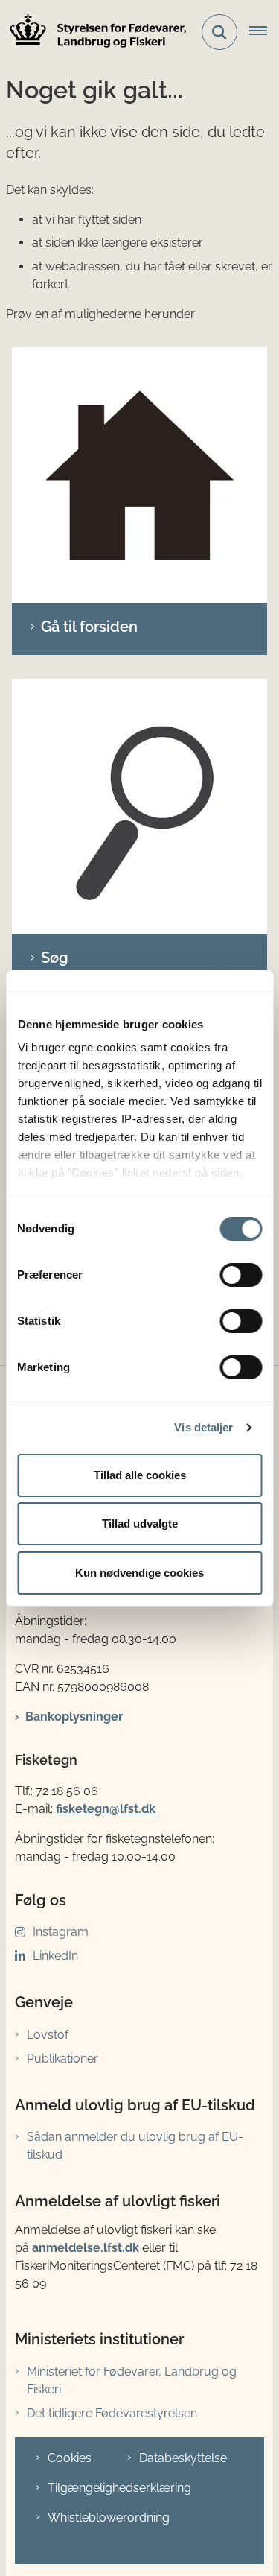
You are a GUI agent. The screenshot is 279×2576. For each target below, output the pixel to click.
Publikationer (62, 2058)
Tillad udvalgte (140, 1523)
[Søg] (139, 807)
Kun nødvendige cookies (139, 1573)
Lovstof (48, 2035)
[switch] (241, 1275)
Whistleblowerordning (109, 2518)
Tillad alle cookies (140, 1475)
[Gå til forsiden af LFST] (94, 32)
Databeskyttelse (183, 2458)
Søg (55, 958)
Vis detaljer (203, 1427)
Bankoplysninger (74, 1716)
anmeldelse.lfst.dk (86, 2248)
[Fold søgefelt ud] (219, 32)
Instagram (61, 1932)
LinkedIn (55, 1956)
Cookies (70, 2458)
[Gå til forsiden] (139, 475)
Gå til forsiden (89, 627)
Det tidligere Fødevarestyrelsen (112, 2413)
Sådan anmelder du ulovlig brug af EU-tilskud (135, 2146)
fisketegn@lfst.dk (106, 1809)
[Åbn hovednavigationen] (264, 32)
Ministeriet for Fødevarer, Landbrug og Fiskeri (132, 2380)
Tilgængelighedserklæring (119, 2488)
